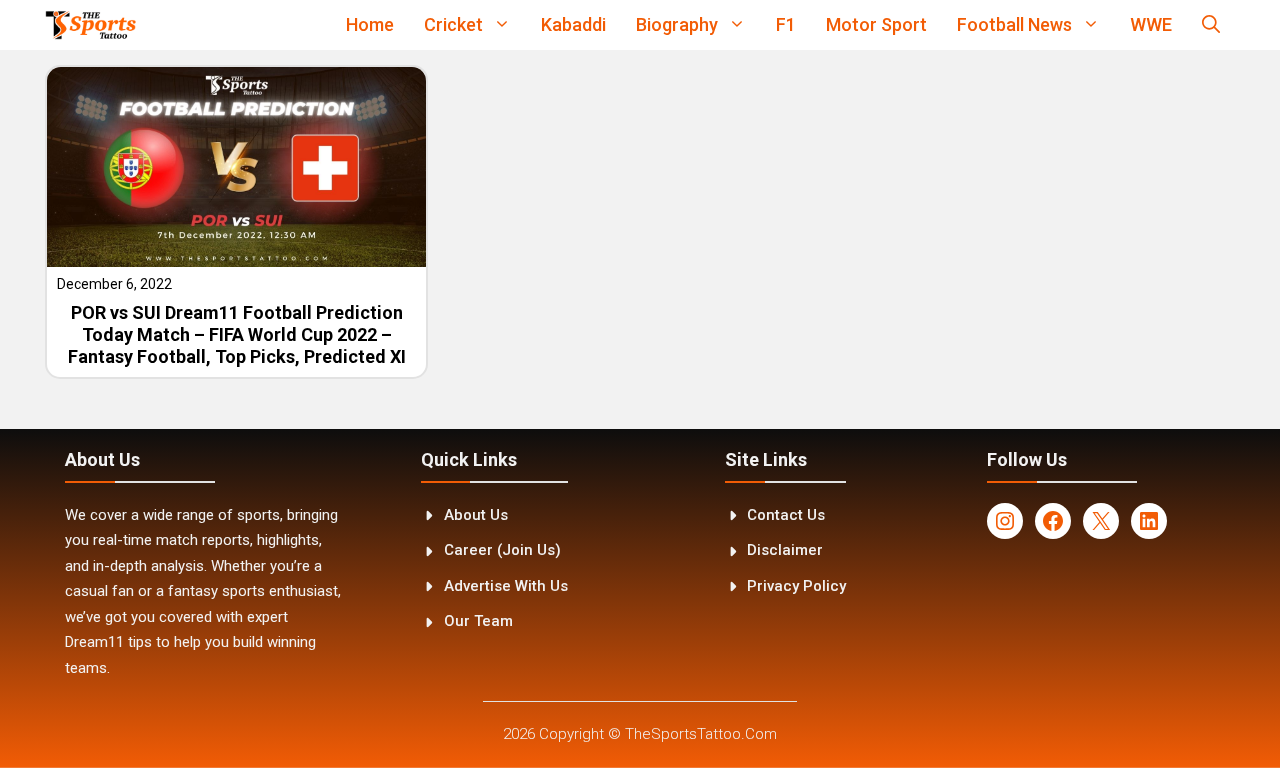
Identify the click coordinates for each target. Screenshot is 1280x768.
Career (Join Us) (502, 550)
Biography (677, 24)
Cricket (453, 24)
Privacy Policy (796, 586)
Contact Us (786, 515)
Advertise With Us (506, 586)
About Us (476, 515)
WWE (1151, 24)
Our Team (478, 621)
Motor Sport (876, 24)
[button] (1211, 25)
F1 (786, 24)
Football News (1014, 24)
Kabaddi (573, 24)
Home (370, 24)
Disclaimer (785, 550)
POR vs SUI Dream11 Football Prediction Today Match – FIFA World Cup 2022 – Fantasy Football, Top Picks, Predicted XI (237, 334)
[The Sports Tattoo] (90, 25)
